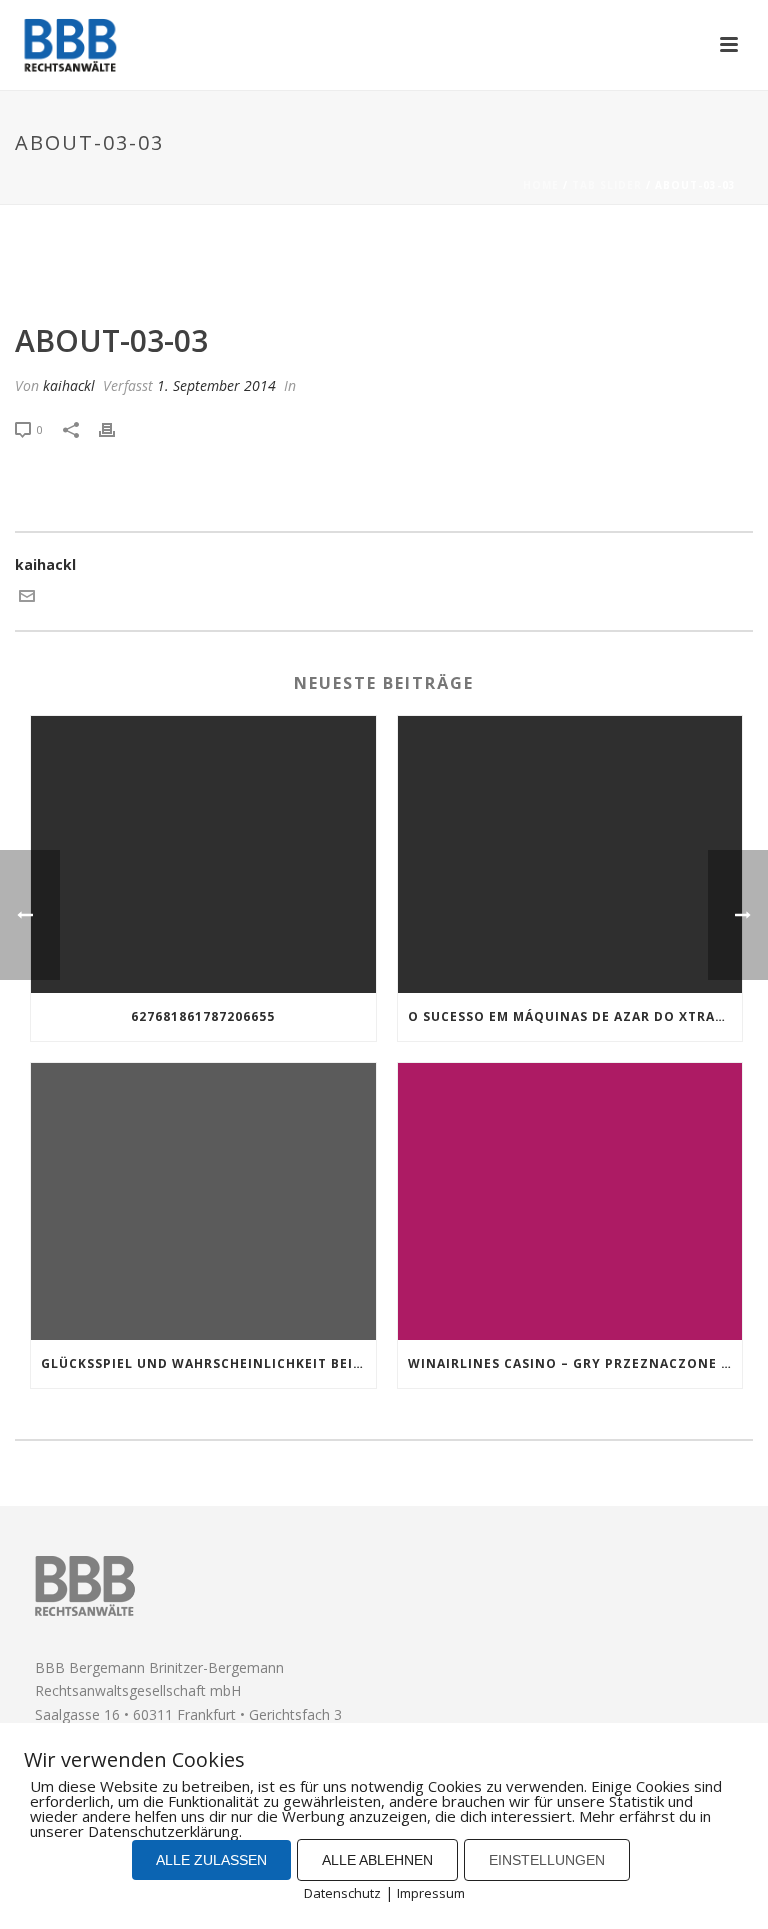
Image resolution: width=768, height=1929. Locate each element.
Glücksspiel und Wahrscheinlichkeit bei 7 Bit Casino (208, 1363)
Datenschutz (342, 1893)
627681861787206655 (203, 1016)
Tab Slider (607, 185)
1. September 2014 (216, 385)
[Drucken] (117, 428)
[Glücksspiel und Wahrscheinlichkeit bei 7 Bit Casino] (203, 1201)
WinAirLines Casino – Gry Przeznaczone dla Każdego (575, 1363)
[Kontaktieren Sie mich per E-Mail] (27, 598)
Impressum (431, 1893)
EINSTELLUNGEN (547, 1860)
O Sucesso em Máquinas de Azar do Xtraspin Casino (575, 1016)
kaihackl (69, 385)
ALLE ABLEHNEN (377, 1860)
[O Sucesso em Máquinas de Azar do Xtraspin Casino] (570, 854)
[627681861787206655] (203, 854)
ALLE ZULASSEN (211, 1860)
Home (541, 185)
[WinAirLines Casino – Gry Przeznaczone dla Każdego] (570, 1201)
